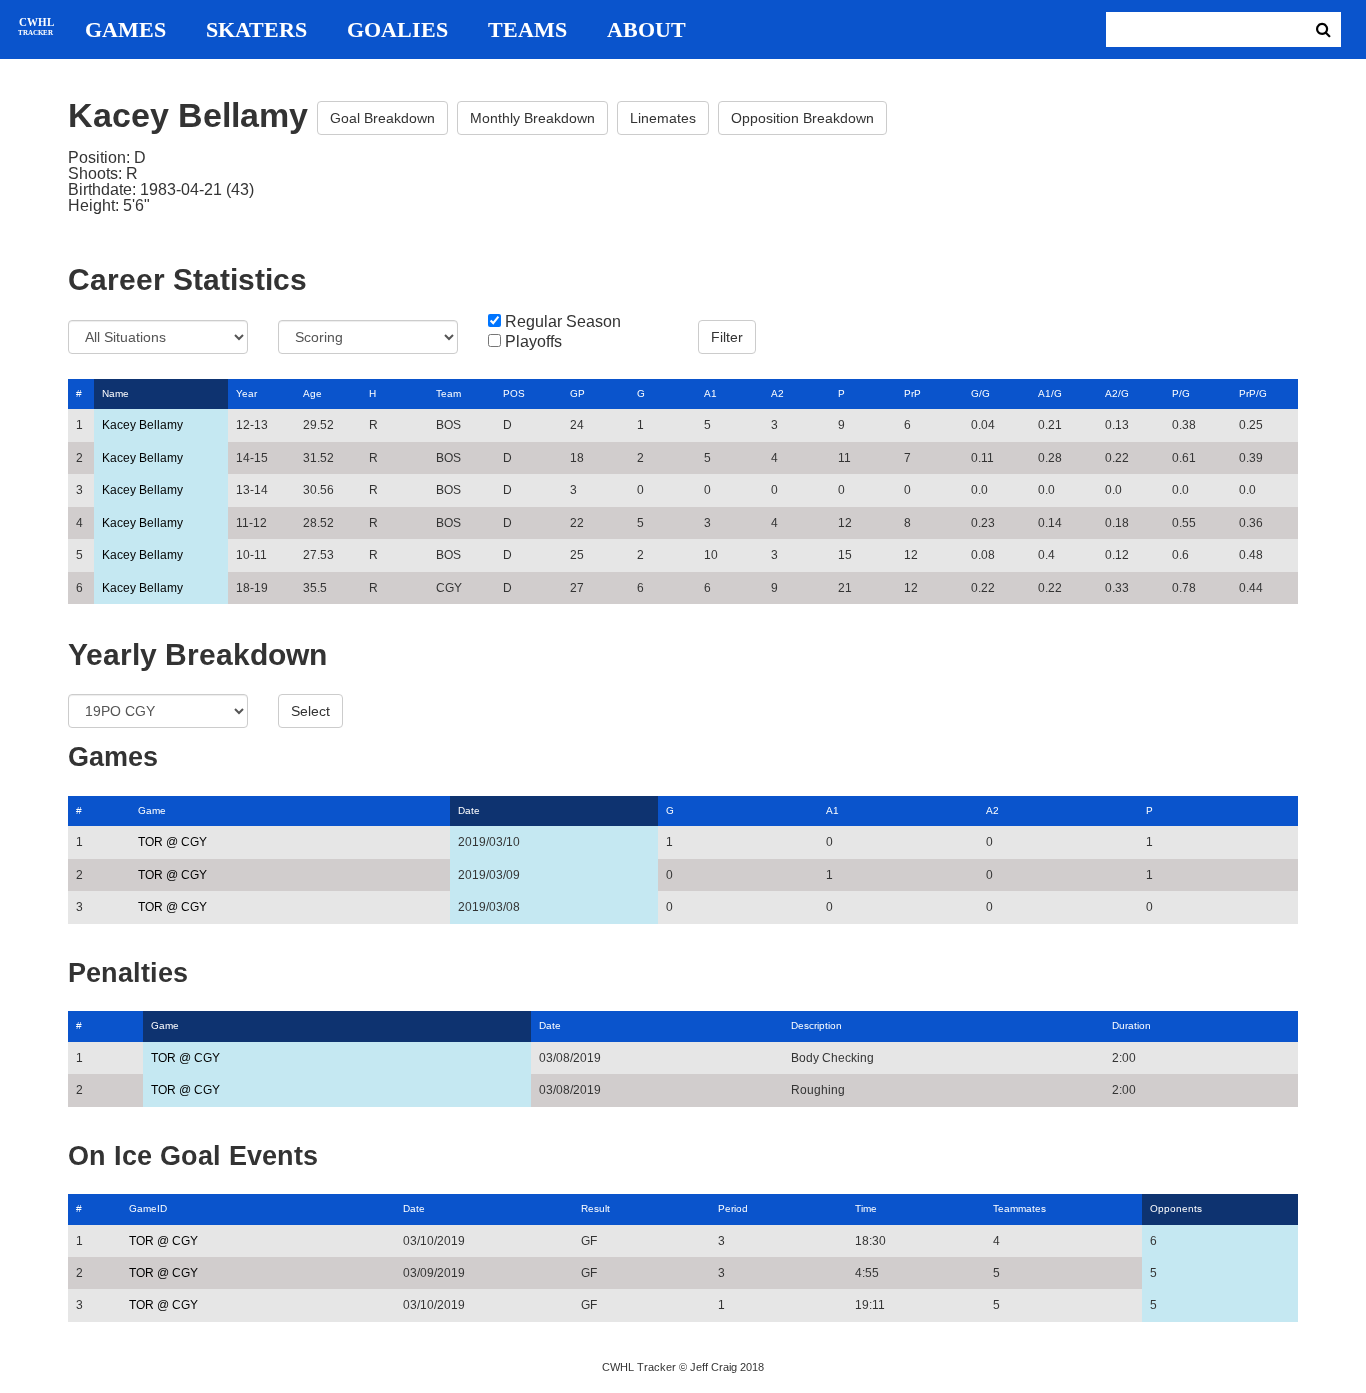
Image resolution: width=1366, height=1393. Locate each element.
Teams (527, 30)
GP (577, 393)
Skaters (256, 30)
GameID (148, 1208)
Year (246, 393)
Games (125, 30)
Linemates (663, 118)
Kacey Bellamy (142, 425)
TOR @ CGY (172, 842)
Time (866, 1208)
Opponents (1176, 1208)
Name (115, 393)
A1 (710, 393)
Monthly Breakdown (532, 118)
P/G (1181, 393)
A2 (777, 393)
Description (816, 1025)
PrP (912, 393)
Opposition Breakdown (802, 118)
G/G (980, 393)
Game (152, 810)
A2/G (1117, 393)
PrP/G (1253, 393)
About (646, 30)
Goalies (397, 30)
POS (514, 393)
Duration (1131, 1025)
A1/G (1050, 393)
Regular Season (563, 322)
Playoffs (533, 342)
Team (448, 393)
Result (595, 1208)
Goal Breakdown (382, 118)
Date (469, 810)
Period (733, 1208)
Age (312, 393)
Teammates (1019, 1208)
